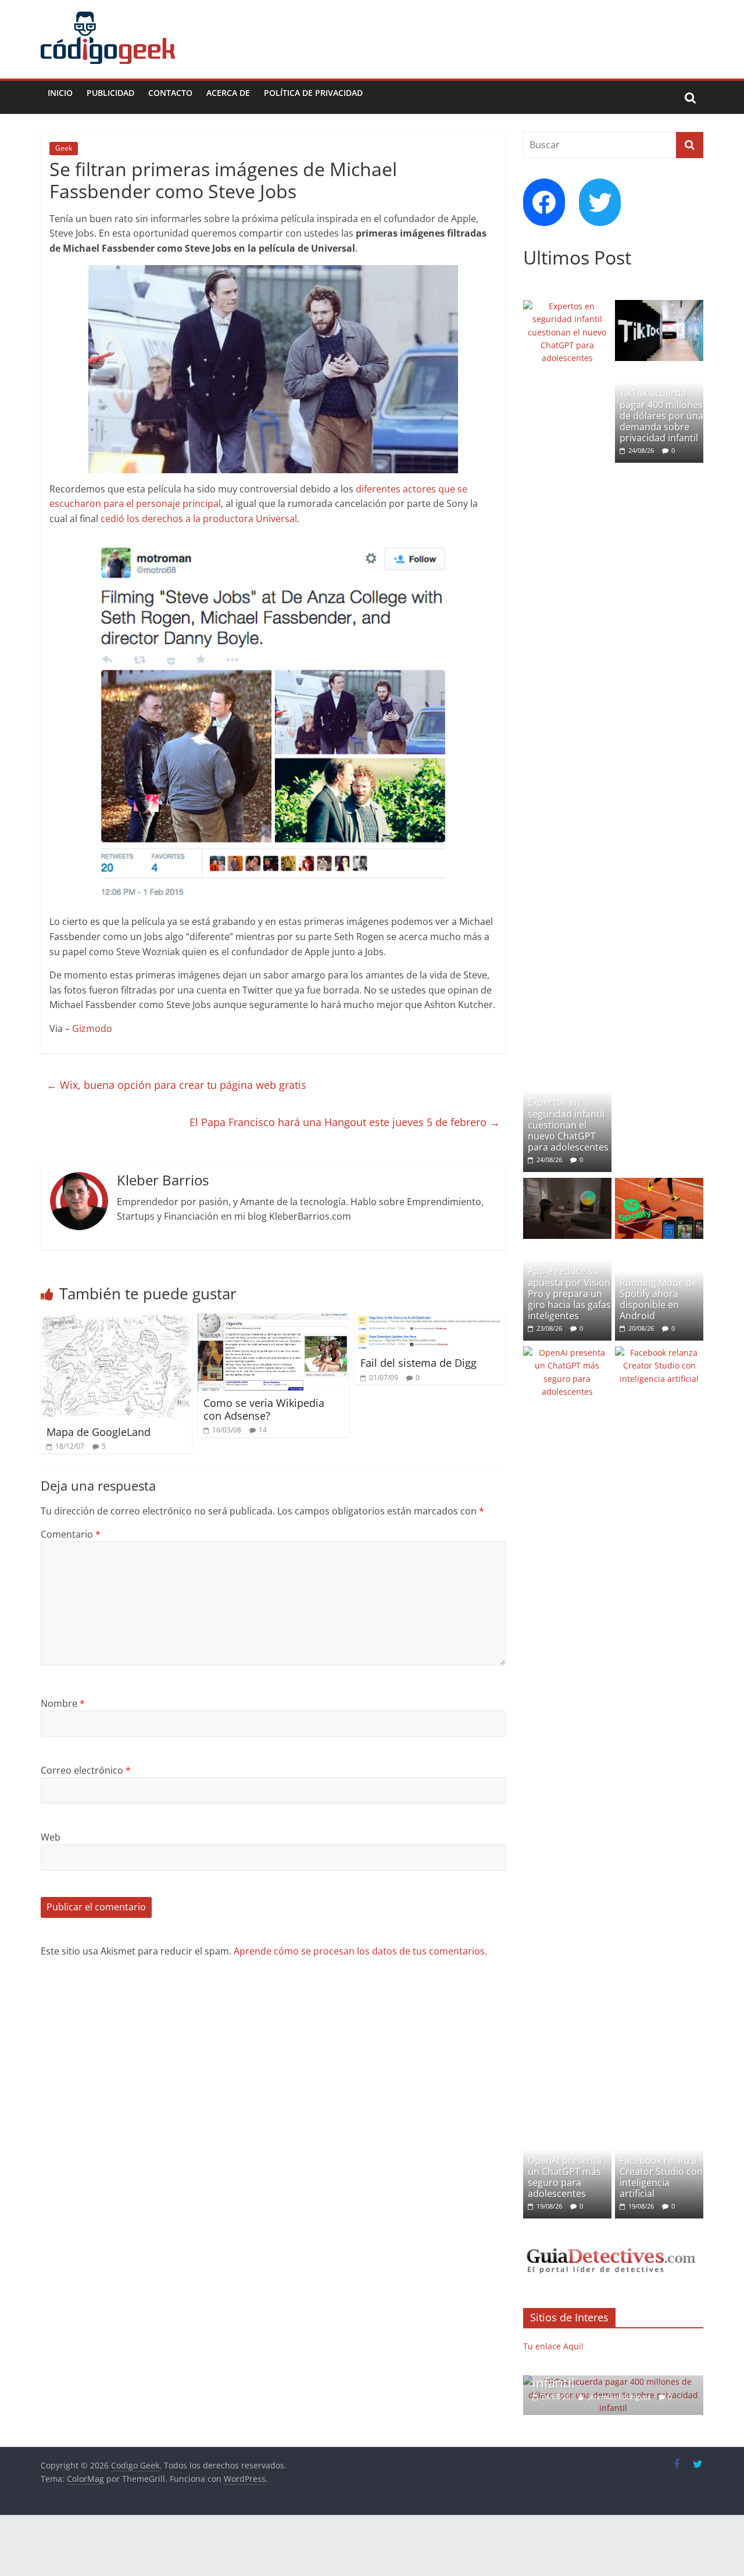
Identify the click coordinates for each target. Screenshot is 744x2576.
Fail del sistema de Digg (419, 1363)
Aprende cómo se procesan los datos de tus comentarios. (360, 1951)
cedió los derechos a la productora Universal (199, 519)
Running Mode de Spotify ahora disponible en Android (658, 1299)
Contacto (170, 93)
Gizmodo (92, 1028)
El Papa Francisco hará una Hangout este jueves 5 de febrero (345, 1122)
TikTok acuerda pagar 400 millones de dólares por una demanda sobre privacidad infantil (661, 415)
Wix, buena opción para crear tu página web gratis (176, 1085)
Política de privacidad (313, 93)
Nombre (63, 1703)
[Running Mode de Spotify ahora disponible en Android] (659, 1184)
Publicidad (110, 93)
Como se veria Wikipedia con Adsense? (264, 1409)
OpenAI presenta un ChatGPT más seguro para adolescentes (565, 2177)
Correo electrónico (86, 1770)
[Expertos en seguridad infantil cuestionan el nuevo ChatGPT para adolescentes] (567, 306)
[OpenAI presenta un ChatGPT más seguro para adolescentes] (567, 1353)
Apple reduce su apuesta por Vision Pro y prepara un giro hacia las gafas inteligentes (569, 1293)
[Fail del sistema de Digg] (430, 1320)
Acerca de (228, 93)
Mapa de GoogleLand (99, 1432)
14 (263, 1430)
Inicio (60, 93)
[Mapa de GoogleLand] (116, 1320)
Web (51, 1837)
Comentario (71, 1534)
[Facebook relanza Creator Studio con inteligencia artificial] (659, 1353)
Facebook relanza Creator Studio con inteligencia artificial (661, 2177)
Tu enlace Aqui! (553, 2346)
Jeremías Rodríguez (572, 2397)
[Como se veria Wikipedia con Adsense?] (273, 1320)
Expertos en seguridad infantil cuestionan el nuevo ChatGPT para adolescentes (568, 1125)
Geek (64, 148)
